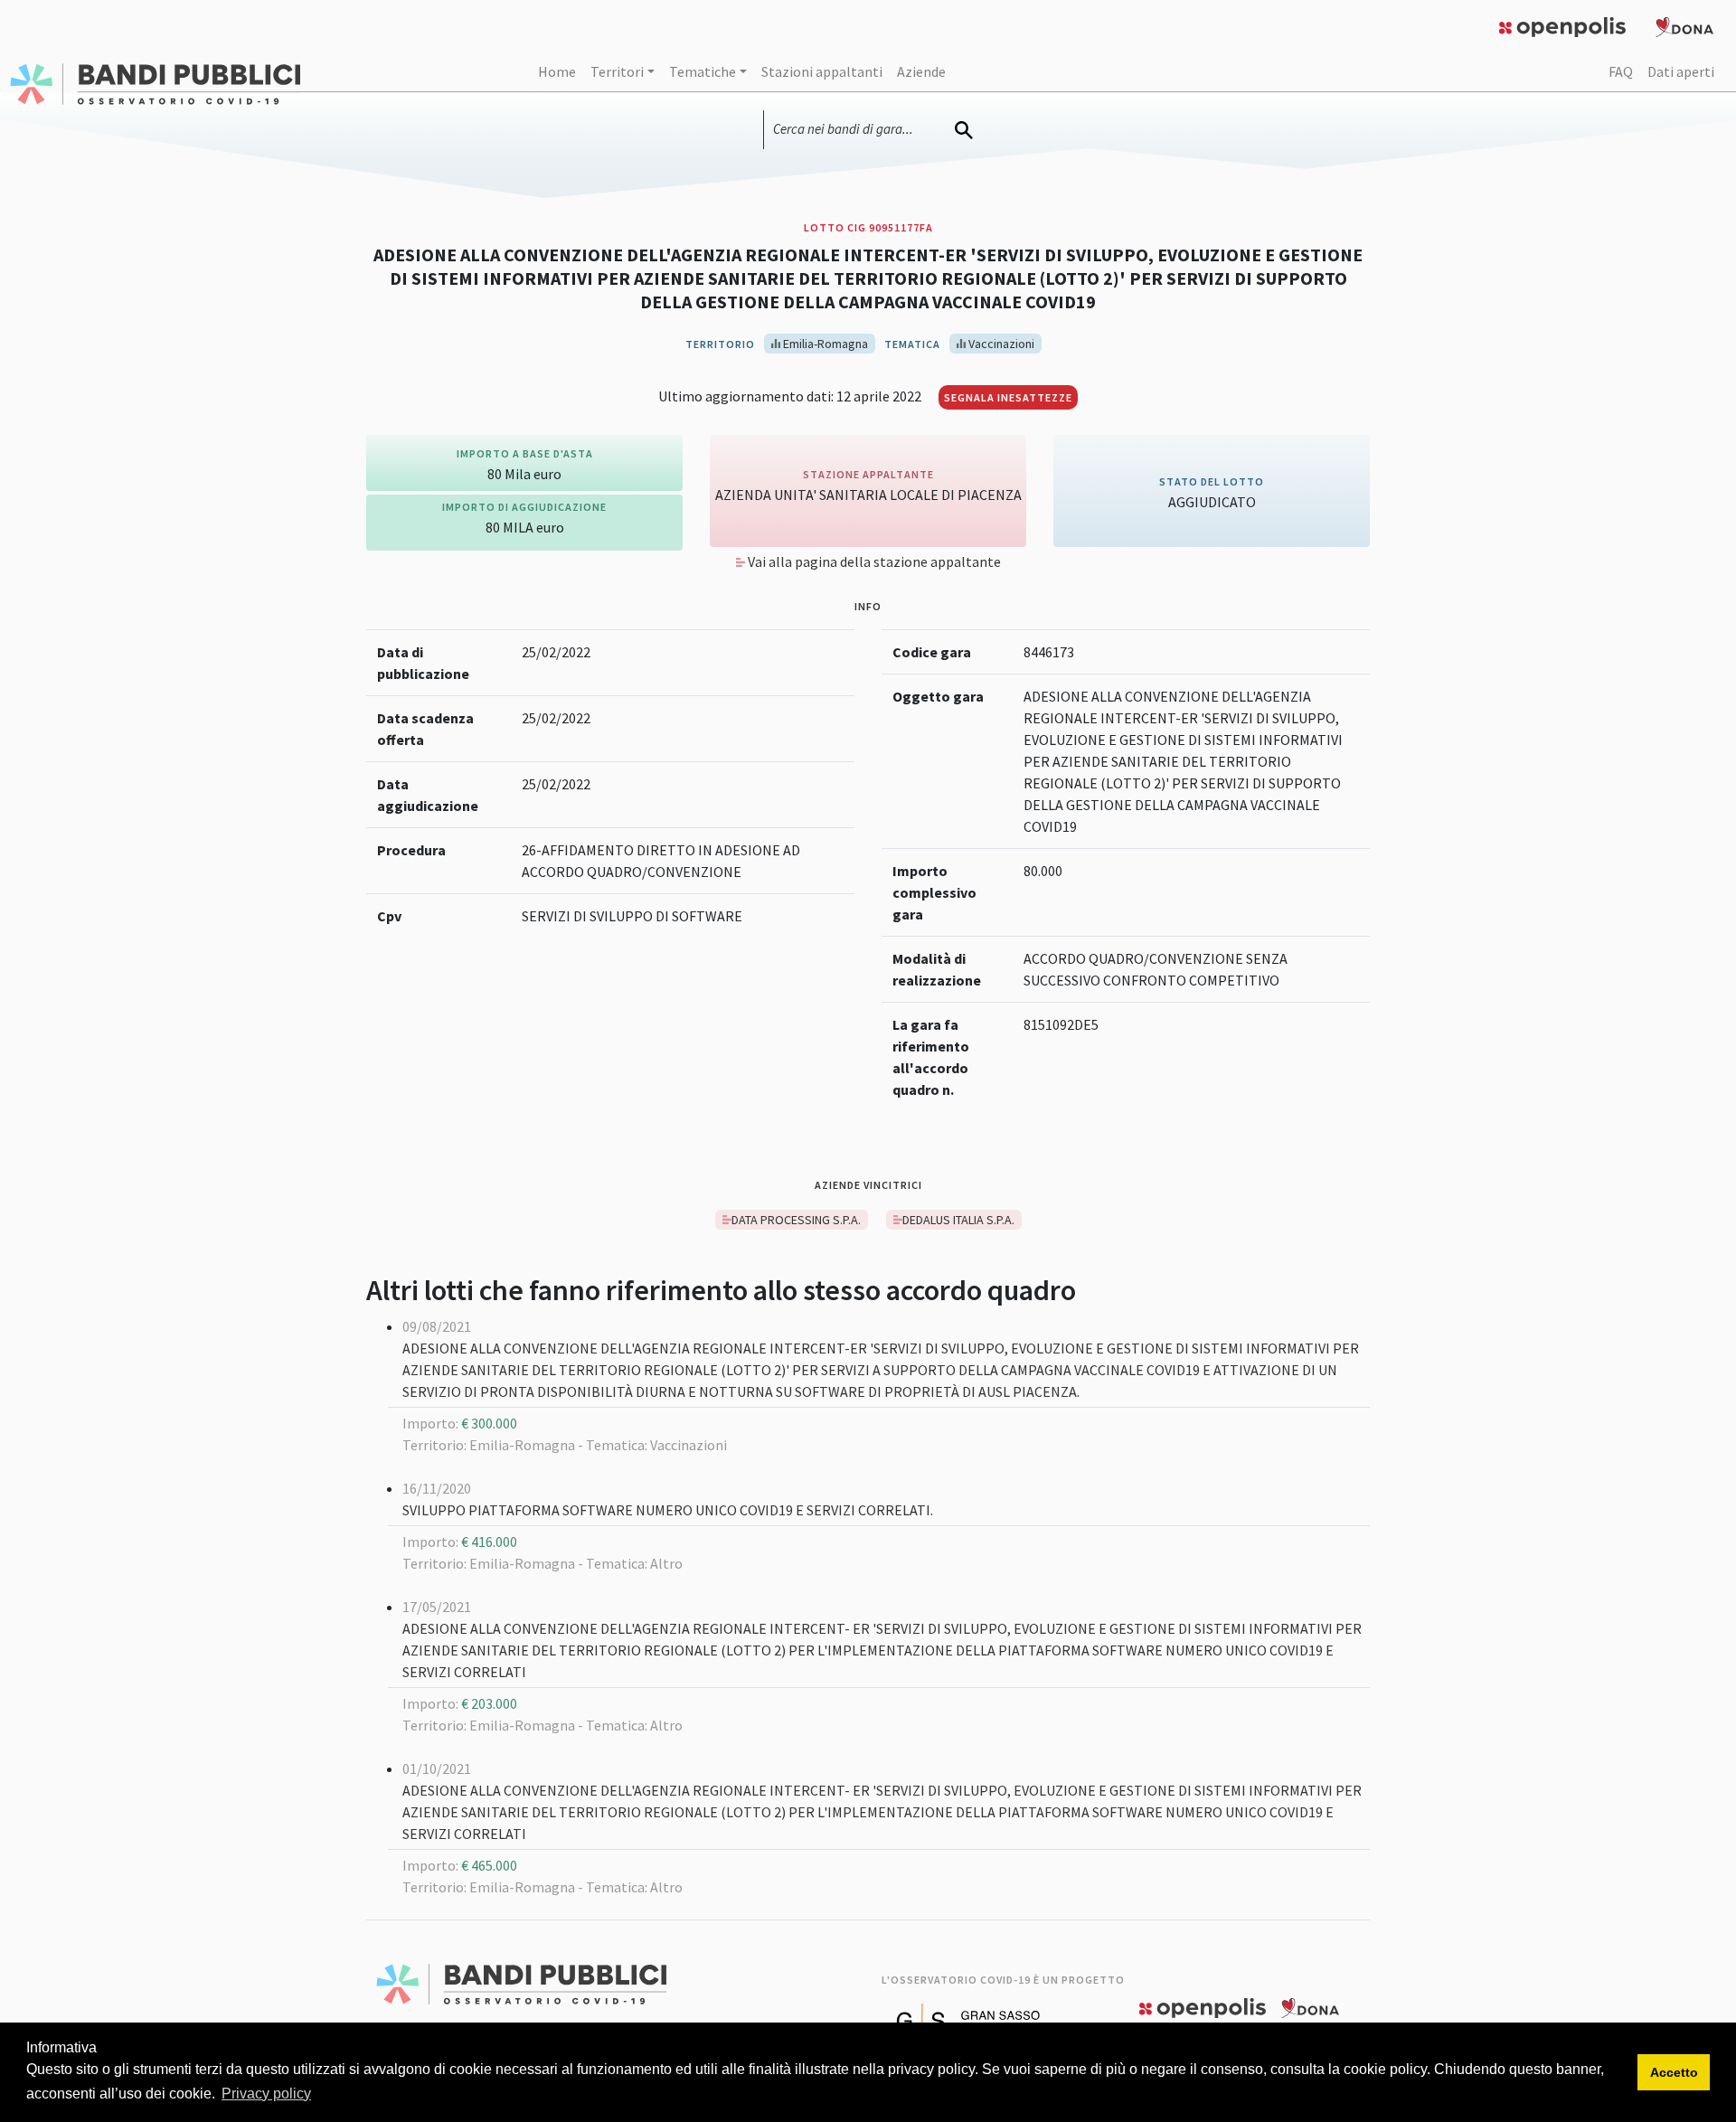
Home (557, 71)
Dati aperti (1681, 71)
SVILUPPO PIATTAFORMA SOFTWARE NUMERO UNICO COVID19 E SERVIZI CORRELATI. (668, 1510)
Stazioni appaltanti (822, 71)
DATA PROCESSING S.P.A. (796, 1220)
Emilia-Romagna (824, 344)
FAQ (1621, 71)
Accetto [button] (1674, 2072)
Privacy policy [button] (266, 2094)
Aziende (921, 71)
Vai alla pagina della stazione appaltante (873, 561)
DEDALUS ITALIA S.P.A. (958, 1220)
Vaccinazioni (1000, 344)
